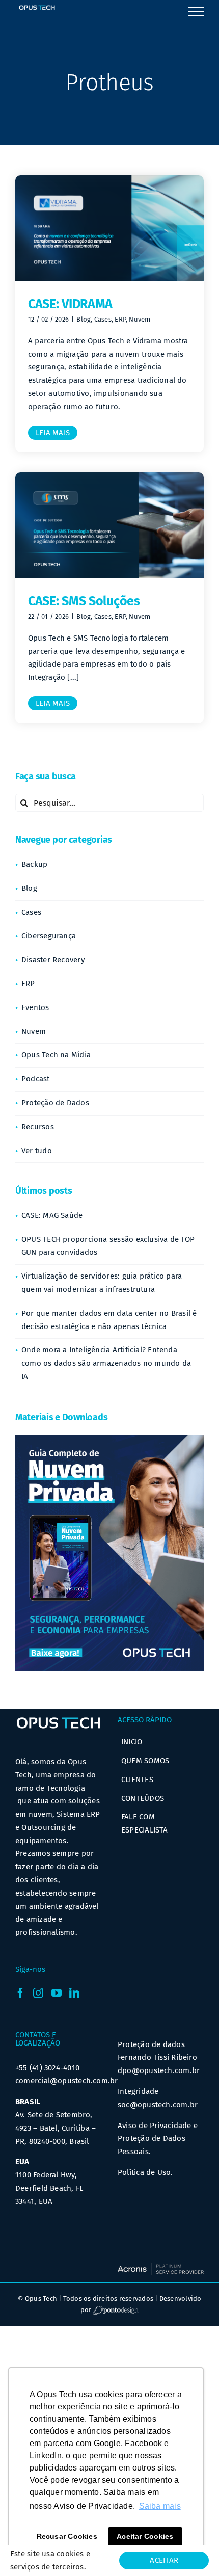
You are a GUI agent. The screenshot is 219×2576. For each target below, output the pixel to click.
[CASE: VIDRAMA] (109, 228)
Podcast (36, 1079)
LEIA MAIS (53, 433)
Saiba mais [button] (160, 2506)
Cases (103, 319)
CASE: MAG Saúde (52, 1215)
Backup (34, 864)
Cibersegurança (49, 936)
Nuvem (140, 319)
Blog (84, 319)
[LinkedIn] (74, 1993)
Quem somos (145, 1761)
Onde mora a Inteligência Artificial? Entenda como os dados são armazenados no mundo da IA (106, 1363)
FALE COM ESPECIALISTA (145, 1823)
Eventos (35, 1007)
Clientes (137, 1780)
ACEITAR (164, 2560)
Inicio (132, 1742)
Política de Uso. (145, 2172)
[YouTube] (57, 1993)
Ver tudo (37, 1151)
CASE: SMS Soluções (84, 601)
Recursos (38, 1127)
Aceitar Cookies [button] (145, 2536)
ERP (120, 319)
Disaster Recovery (53, 960)
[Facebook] (20, 1993)
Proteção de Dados (55, 1103)
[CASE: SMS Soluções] (109, 525)
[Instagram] (38, 1993)
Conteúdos (143, 1798)
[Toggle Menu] (196, 12)
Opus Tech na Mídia (56, 1055)
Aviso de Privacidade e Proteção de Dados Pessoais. (158, 2139)
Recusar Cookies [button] (67, 2536)
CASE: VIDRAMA (70, 304)
